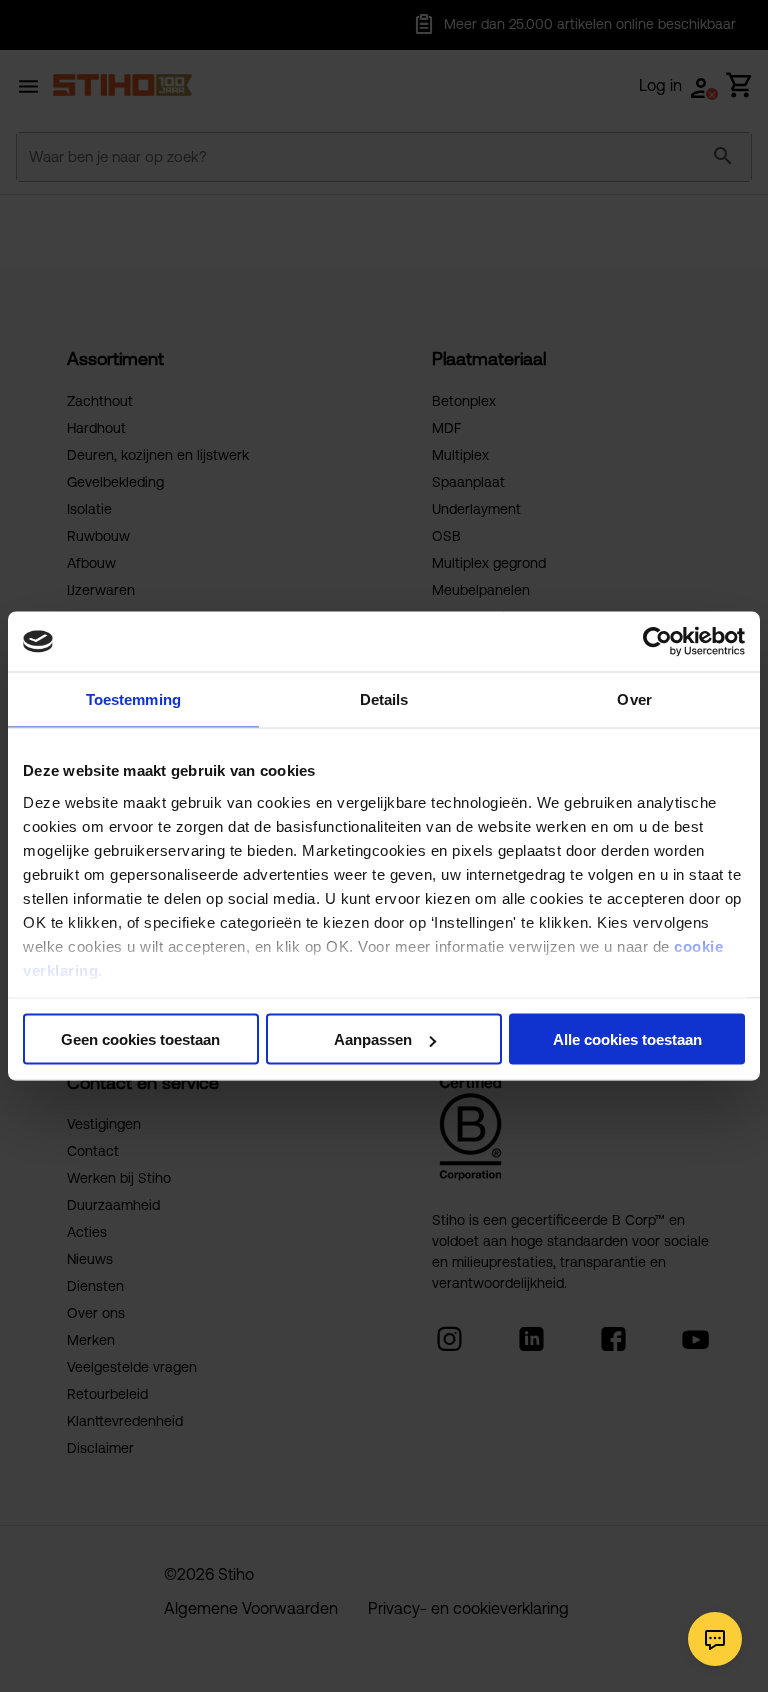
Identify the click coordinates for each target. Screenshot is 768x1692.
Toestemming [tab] (133, 699)
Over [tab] (634, 699)
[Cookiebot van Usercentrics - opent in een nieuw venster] (657, 642)
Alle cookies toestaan (627, 1039)
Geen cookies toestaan (140, 1039)
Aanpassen (373, 1039)
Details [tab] (384, 699)
